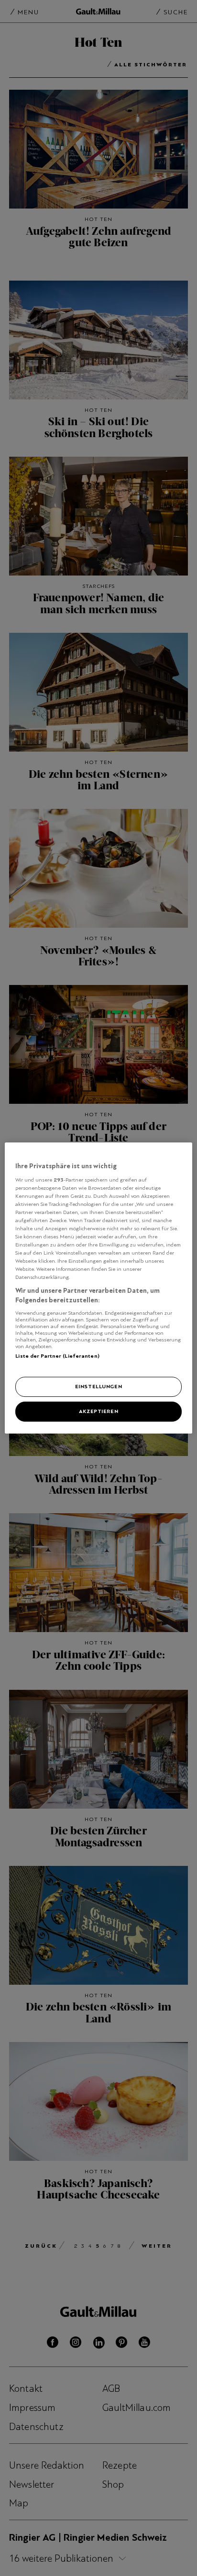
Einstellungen (98, 1386)
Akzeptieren (98, 1411)
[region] (98, 1288)
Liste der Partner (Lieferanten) (57, 1356)
